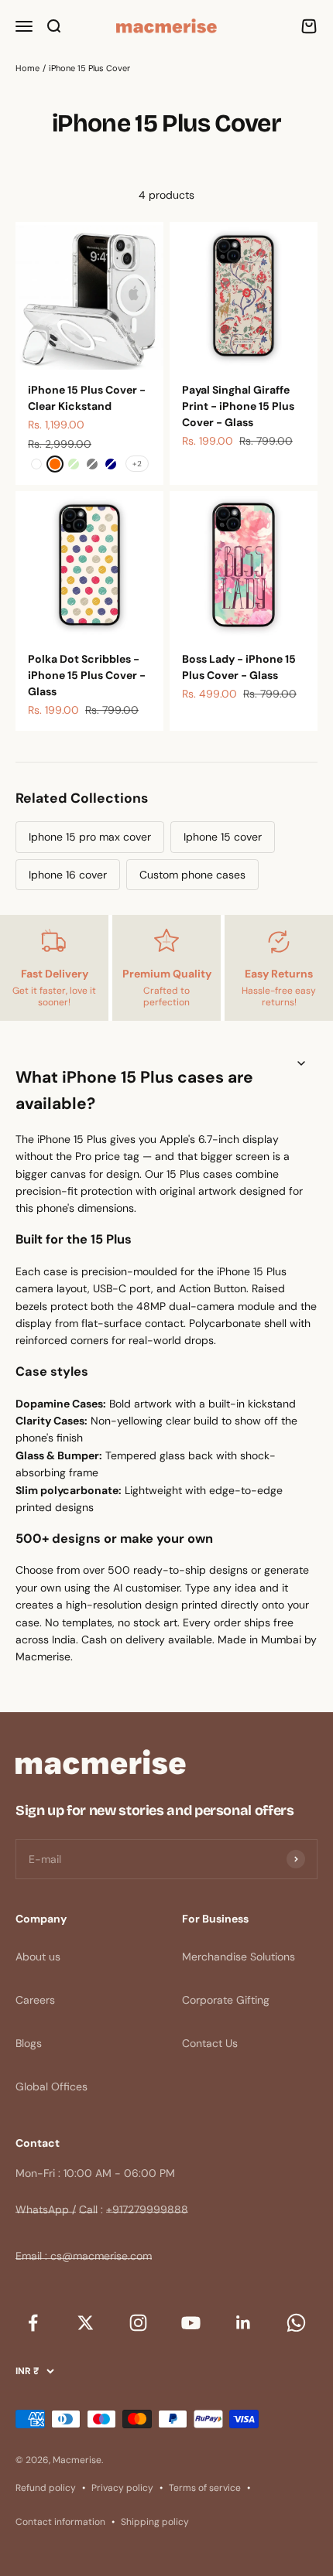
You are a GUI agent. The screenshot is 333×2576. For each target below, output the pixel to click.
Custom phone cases (192, 875)
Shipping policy (155, 2522)
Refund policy (46, 2488)
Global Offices (51, 2086)
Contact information (60, 2522)
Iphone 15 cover (223, 837)
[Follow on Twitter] (85, 2322)
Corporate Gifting (226, 2000)
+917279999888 (147, 2209)
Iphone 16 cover (68, 875)
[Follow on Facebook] (33, 2322)
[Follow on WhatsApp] (296, 2322)
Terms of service (205, 2488)
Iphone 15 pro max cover (90, 837)
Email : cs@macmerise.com (84, 2256)
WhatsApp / (46, 2209)
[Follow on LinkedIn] (243, 2322)
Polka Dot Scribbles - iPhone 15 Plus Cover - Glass (87, 675)
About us (38, 1957)
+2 (137, 464)
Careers (35, 2000)
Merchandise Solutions (239, 1957)
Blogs (29, 2043)
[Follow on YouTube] (191, 2322)
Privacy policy (122, 2488)
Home (27, 68)
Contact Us (210, 2043)
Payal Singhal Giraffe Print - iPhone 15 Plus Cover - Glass (238, 406)
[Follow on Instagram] (138, 2322)
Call (88, 2209)
